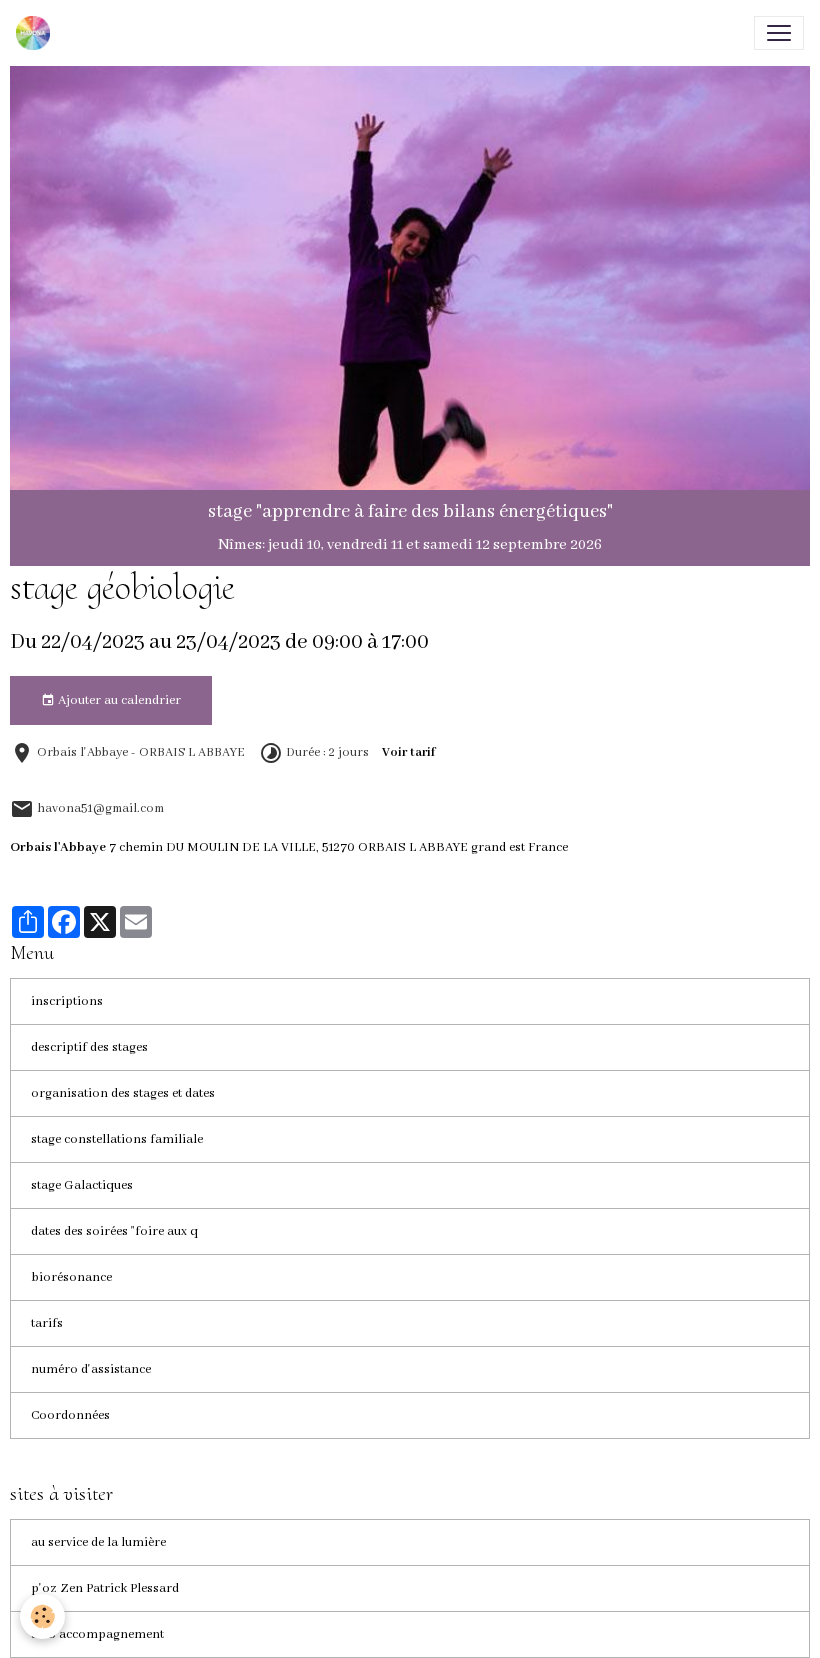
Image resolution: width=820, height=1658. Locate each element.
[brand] (37, 33)
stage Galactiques (82, 1185)
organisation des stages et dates (123, 1093)
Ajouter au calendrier (118, 700)
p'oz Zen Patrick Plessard (105, 1588)
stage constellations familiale (117, 1139)
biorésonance (71, 1277)
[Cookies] (42, 1616)
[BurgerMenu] (779, 33)
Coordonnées (70, 1415)
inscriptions (67, 1001)
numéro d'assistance (91, 1369)
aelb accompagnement (97, 1634)
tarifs (47, 1323)
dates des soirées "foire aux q (114, 1231)
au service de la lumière (98, 1542)
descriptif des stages (89, 1047)
